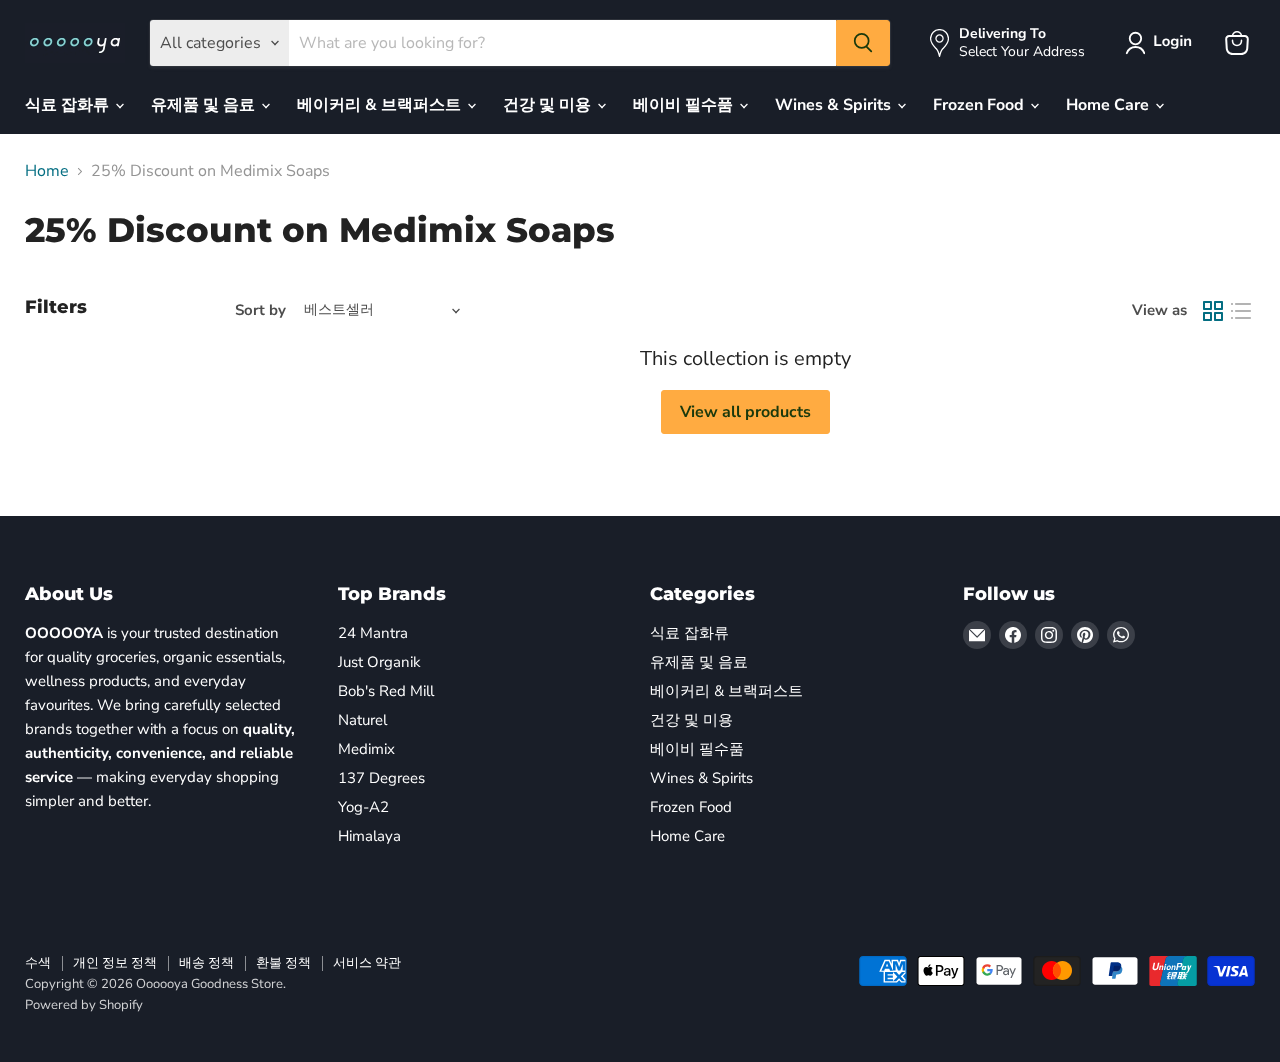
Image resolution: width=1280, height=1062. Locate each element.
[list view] (1241, 311)
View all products (745, 412)
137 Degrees (381, 778)
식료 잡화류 (69, 105)
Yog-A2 (363, 807)
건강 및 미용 (549, 105)
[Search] (863, 43)
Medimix (366, 749)
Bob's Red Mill (386, 691)
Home (47, 171)
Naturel (362, 720)
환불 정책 (283, 963)
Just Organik (379, 662)
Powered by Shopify (84, 1005)
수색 (38, 963)
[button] (1162, 43)
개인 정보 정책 (115, 963)
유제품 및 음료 (205, 105)
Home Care (1109, 105)
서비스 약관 (367, 963)
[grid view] (1213, 311)
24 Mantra (373, 633)
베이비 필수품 (685, 105)
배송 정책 (206, 963)
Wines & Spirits (835, 105)
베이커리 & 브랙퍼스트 (381, 105)
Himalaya (369, 836)
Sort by (260, 310)
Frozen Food (980, 105)
